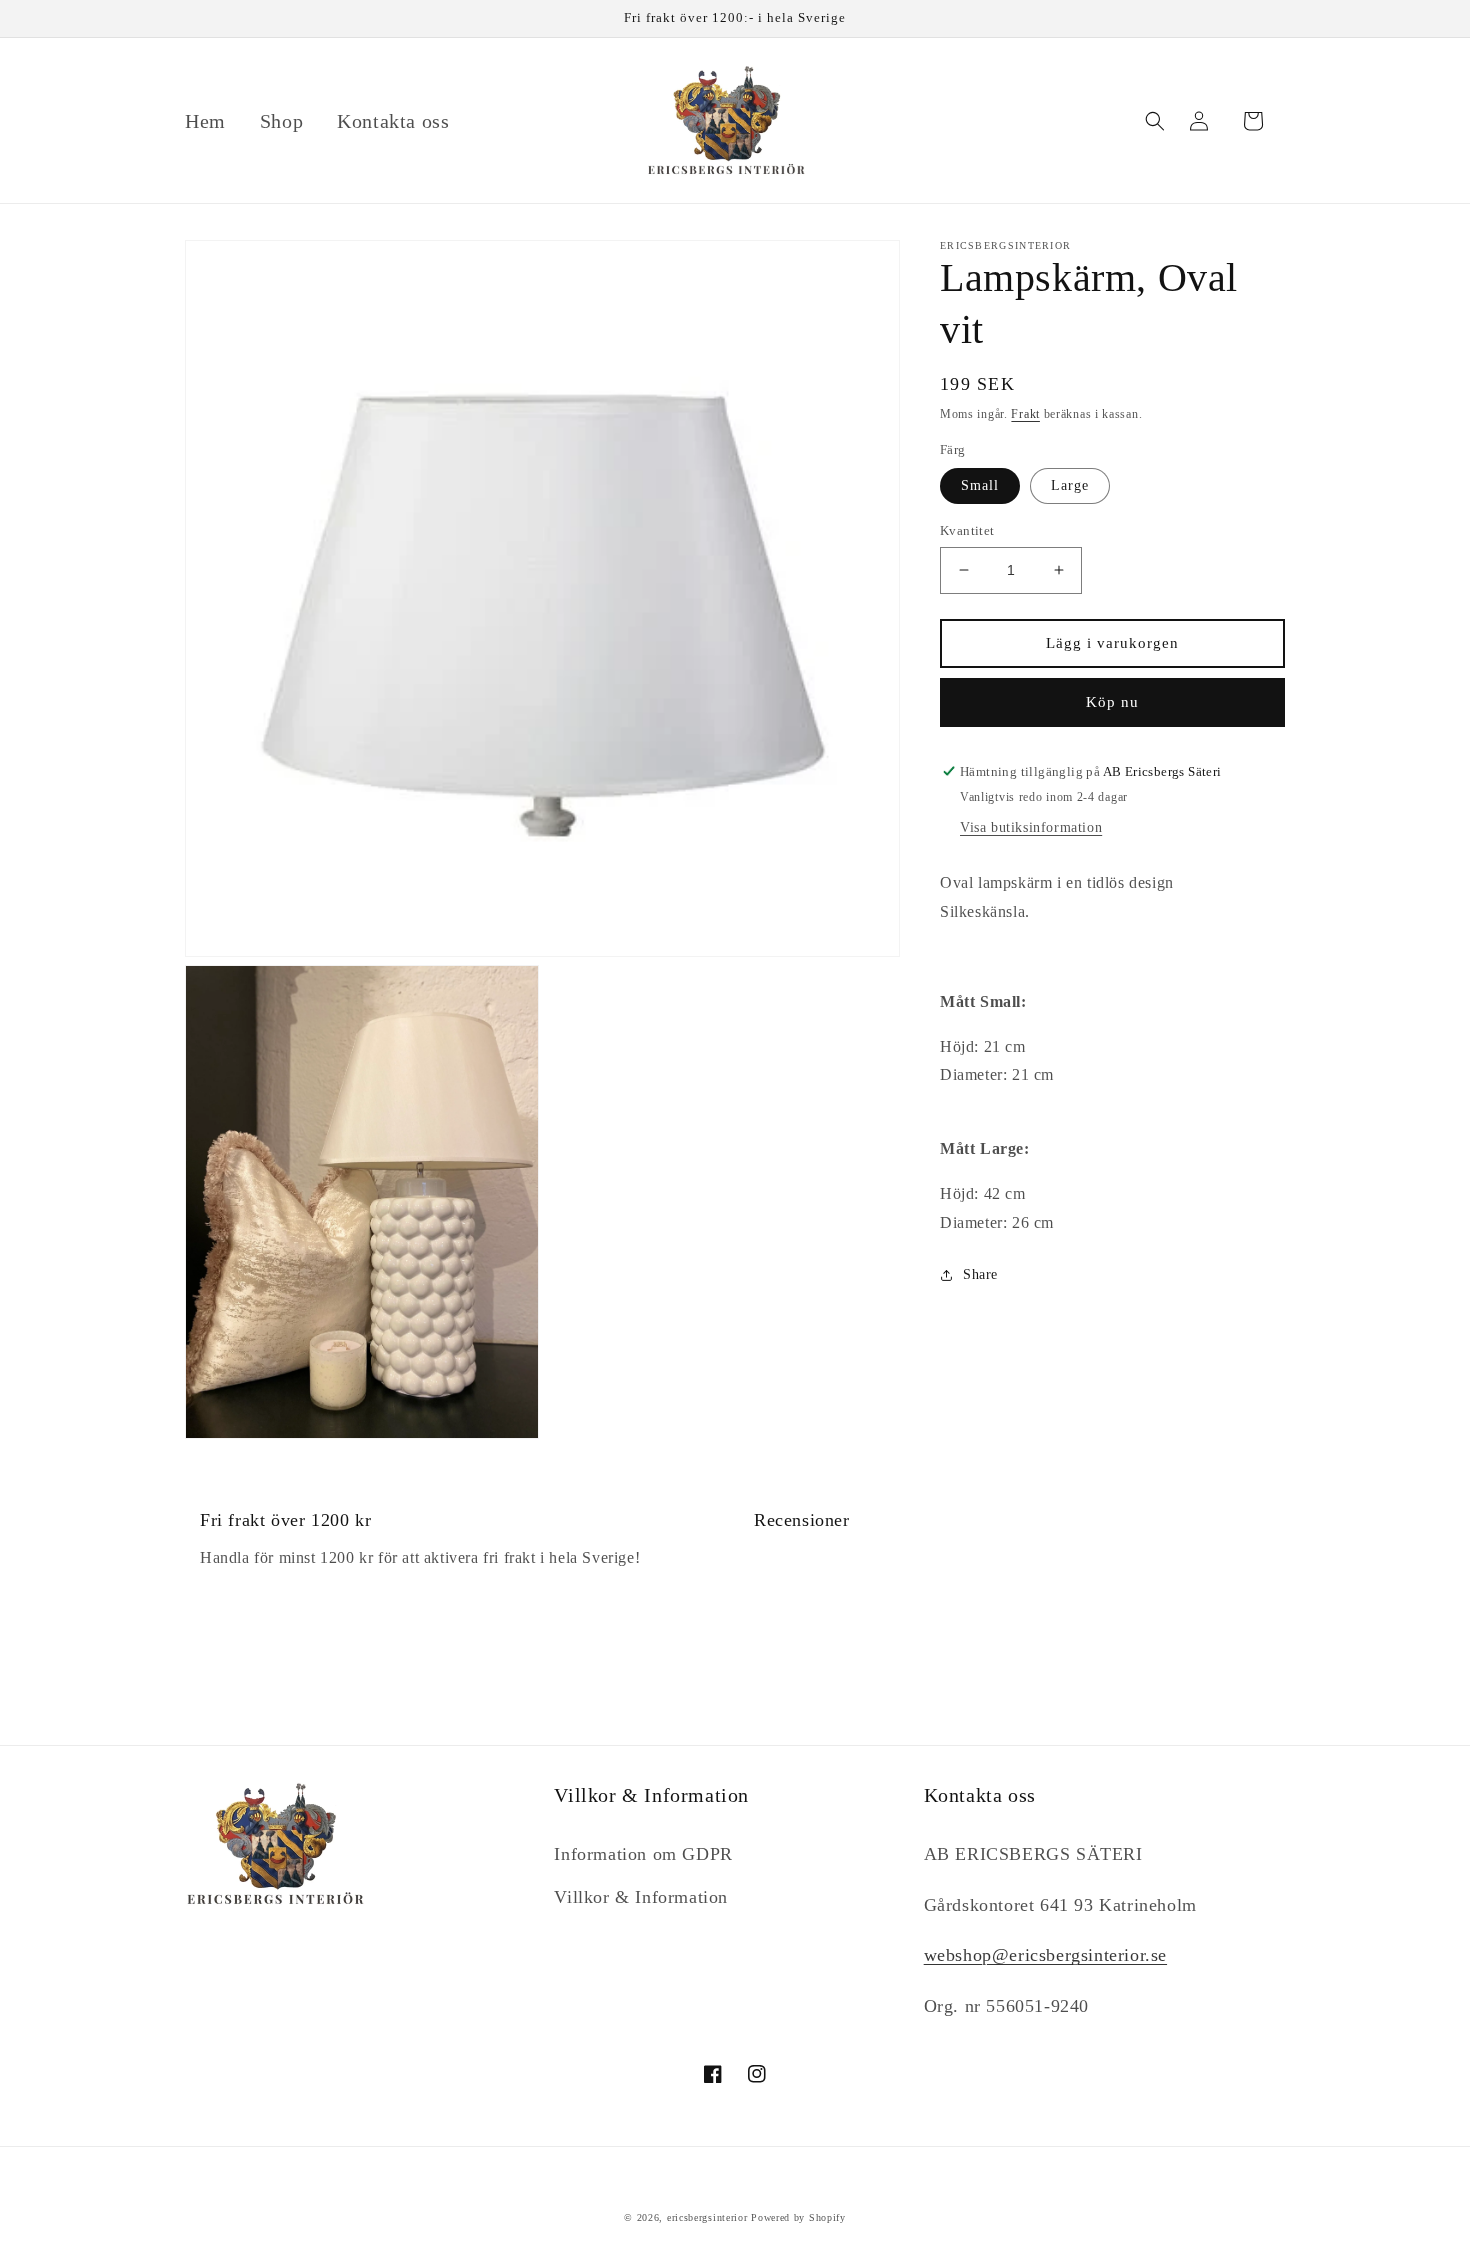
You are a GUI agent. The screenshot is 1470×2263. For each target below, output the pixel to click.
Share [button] (980, 1275)
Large (1070, 485)
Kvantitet (967, 530)
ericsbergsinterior (707, 2217)
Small (980, 485)
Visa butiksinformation (1031, 828)
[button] (1155, 121)
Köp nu (1112, 702)
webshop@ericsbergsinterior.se (1045, 1955)
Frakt (1025, 414)
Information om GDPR (643, 1854)
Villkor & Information (641, 1897)
